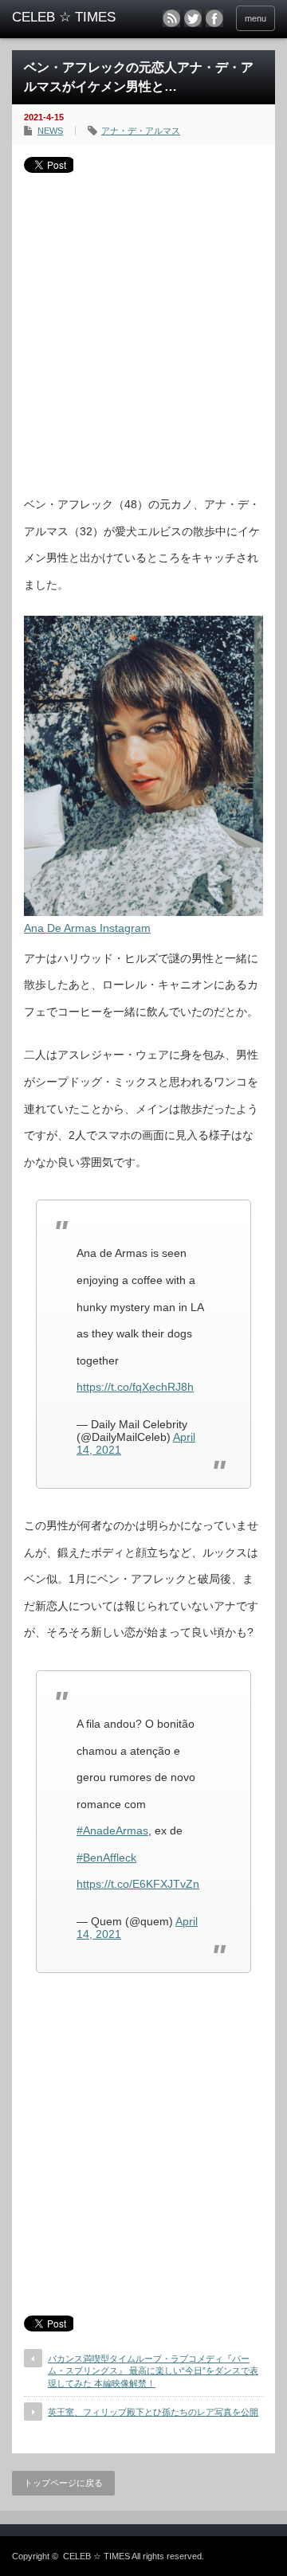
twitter (193, 18)
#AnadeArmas (112, 1830)
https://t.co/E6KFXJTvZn (138, 1884)
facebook (214, 18)
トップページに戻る (63, 2483)
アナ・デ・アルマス (141, 131)
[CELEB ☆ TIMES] (69, 18)
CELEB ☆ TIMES (96, 2556)
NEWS (50, 131)
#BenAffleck (106, 1858)
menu (256, 18)
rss (171, 18)
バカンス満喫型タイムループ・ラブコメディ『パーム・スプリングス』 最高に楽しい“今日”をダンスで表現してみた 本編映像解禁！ (153, 2371)
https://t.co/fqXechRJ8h (135, 1387)
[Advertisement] (143, 328)
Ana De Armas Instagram (87, 928)
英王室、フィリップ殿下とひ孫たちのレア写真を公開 (153, 2412)
